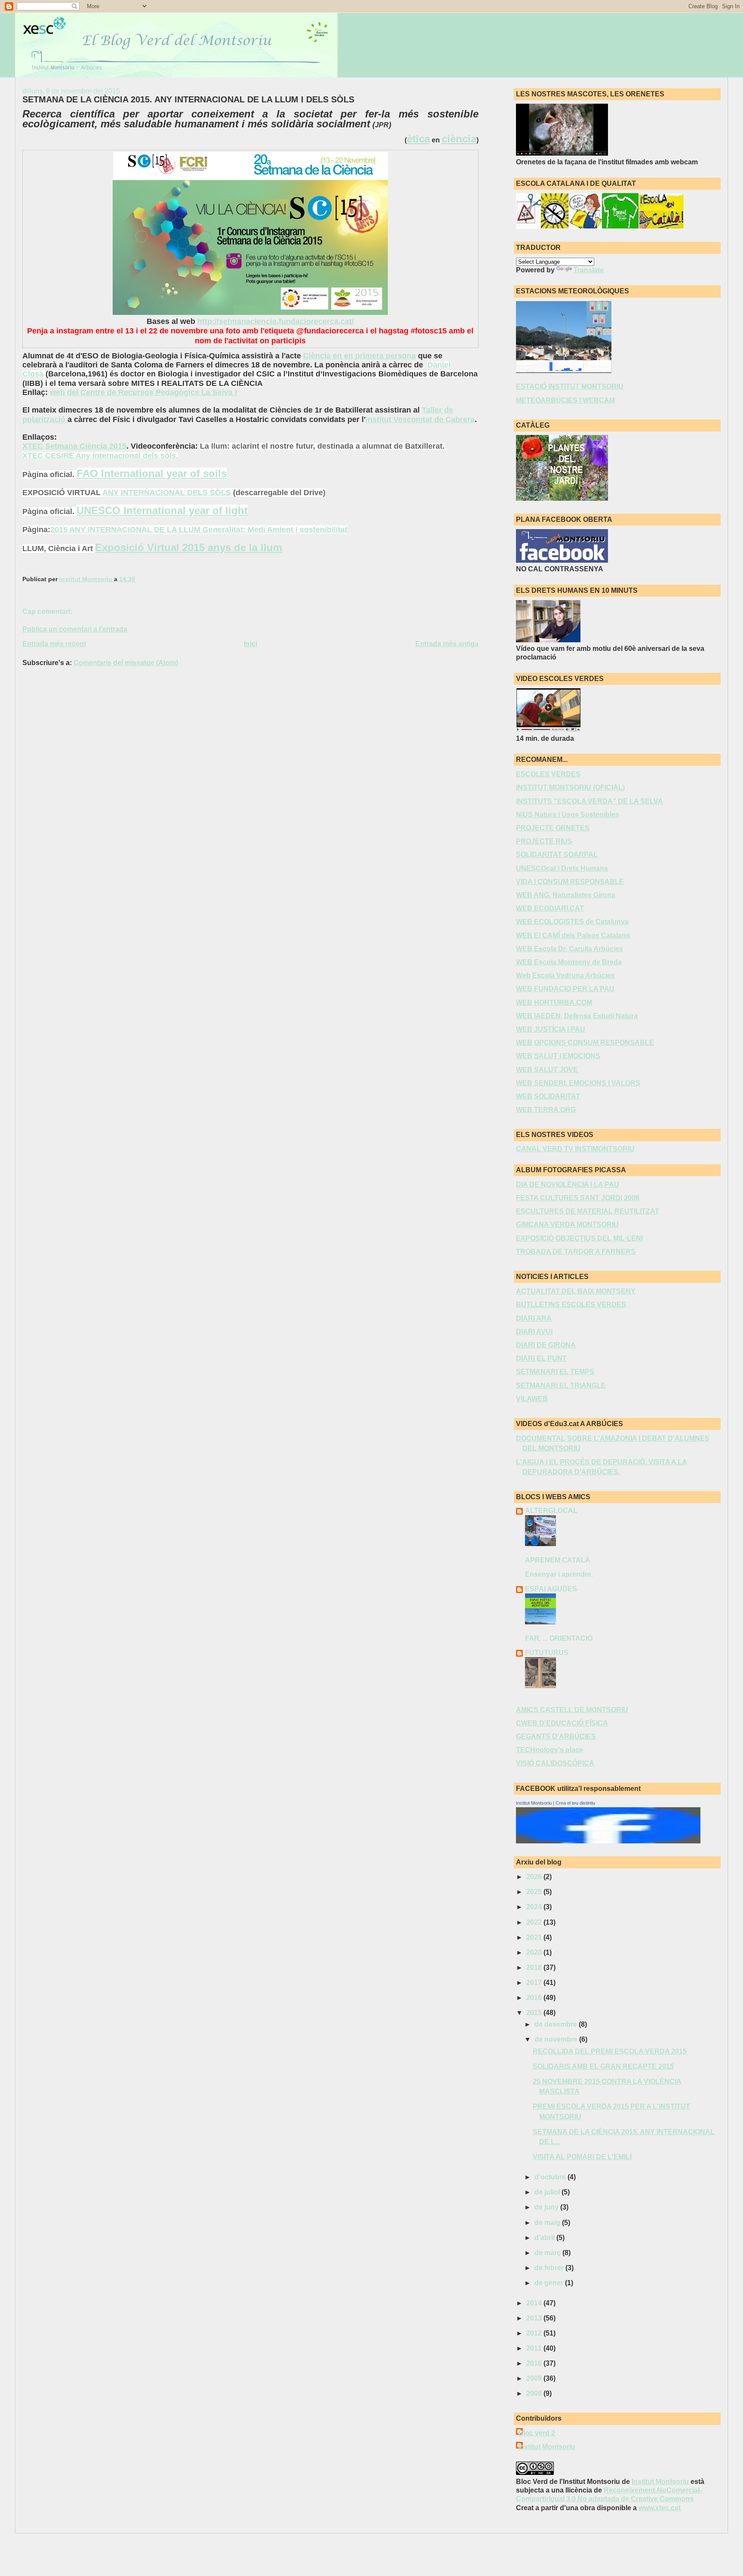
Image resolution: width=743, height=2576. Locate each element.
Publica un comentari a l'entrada (75, 629)
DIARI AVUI (534, 1332)
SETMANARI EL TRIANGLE (561, 1385)
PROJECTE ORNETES (553, 828)
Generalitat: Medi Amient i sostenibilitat (275, 530)
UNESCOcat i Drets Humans (562, 868)
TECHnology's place (550, 1750)
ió (63, 419)
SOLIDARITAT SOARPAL (557, 855)
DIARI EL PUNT (541, 1358)
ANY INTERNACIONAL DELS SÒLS (167, 493)
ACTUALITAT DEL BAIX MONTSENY (576, 1291)
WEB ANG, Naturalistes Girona (566, 895)
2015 (535, 2013)
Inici (250, 644)
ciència (459, 139)
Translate (589, 270)
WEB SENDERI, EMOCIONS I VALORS (578, 1083)
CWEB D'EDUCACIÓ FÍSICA (562, 1723)
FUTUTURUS (547, 1653)
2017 (535, 1983)
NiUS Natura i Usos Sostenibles (568, 815)
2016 (535, 1998)
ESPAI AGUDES (551, 1589)
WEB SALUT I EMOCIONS (558, 1056)
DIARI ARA (534, 1318)
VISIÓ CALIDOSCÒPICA (555, 1763)
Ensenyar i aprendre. (559, 1574)
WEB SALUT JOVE (547, 1070)
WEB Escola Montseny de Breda (569, 962)
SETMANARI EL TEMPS (555, 1372)
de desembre (557, 2024)
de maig (548, 2223)
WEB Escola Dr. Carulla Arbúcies (570, 949)
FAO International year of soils (152, 473)
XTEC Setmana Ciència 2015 (74, 446)
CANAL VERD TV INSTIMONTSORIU (575, 1149)
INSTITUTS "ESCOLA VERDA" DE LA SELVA (589, 801)
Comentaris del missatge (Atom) (126, 663)
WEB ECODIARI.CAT (550, 908)
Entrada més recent (54, 644)
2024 (535, 1907)
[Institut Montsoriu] (608, 1841)
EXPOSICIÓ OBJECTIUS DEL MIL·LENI (579, 1238)
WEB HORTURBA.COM (554, 1003)
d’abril (545, 2238)
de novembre (557, 2039)
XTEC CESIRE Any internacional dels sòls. (100, 456)
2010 (535, 2363)
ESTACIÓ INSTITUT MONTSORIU (570, 387)
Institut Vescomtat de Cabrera (420, 419)
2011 (535, 2348)
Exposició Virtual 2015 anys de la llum (189, 547)
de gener (550, 2283)
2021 (535, 1937)
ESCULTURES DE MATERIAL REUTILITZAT (588, 1211)
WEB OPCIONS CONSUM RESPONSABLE (585, 1043)
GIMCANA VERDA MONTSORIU (567, 1225)
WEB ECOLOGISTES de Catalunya (572, 922)
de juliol (548, 2192)
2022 (535, 1922)
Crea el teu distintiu (575, 1803)
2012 (535, 2333)
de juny (547, 2207)
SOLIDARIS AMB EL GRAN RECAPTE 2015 (603, 2066)
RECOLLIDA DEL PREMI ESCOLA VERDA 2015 (610, 2051)
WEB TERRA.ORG (546, 1110)
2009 (535, 2378)
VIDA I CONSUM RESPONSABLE (570, 882)
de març (548, 2253)
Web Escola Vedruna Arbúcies (565, 975)
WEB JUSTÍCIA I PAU (551, 1029)
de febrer (550, 2268)
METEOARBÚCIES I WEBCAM (565, 400)
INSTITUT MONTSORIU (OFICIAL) (570, 787)
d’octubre (551, 2177)
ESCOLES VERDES (548, 774)
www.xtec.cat (660, 2508)
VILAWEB (532, 1399)
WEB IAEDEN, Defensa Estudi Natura (577, 1016)
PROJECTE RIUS (544, 841)
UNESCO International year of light (162, 510)
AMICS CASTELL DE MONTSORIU (572, 1710)
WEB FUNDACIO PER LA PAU (565, 989)
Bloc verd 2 (537, 2433)
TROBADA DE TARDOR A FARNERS (576, 1252)
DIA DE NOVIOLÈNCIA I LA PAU (568, 1185)
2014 (535, 2303)
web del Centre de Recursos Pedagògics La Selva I (143, 392)
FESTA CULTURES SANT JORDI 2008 (578, 1198)
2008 (535, 2393)
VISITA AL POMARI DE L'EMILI (582, 2157)
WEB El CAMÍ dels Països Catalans (573, 935)
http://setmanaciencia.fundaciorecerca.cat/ (276, 321)
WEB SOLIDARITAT (548, 1096)
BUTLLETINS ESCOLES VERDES (571, 1305)
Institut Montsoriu (534, 1803)
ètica (418, 139)
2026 (535, 1877)
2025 (535, 1892)
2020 (535, 1952)
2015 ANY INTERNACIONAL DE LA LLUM (126, 530)
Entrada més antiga (447, 644)
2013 (535, 2318)
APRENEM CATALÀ (558, 1560)
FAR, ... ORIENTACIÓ (559, 1638)
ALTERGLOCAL (551, 1511)
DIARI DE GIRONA (546, 1345)
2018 (535, 1967)
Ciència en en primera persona (359, 356)
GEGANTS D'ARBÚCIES (556, 1736)
